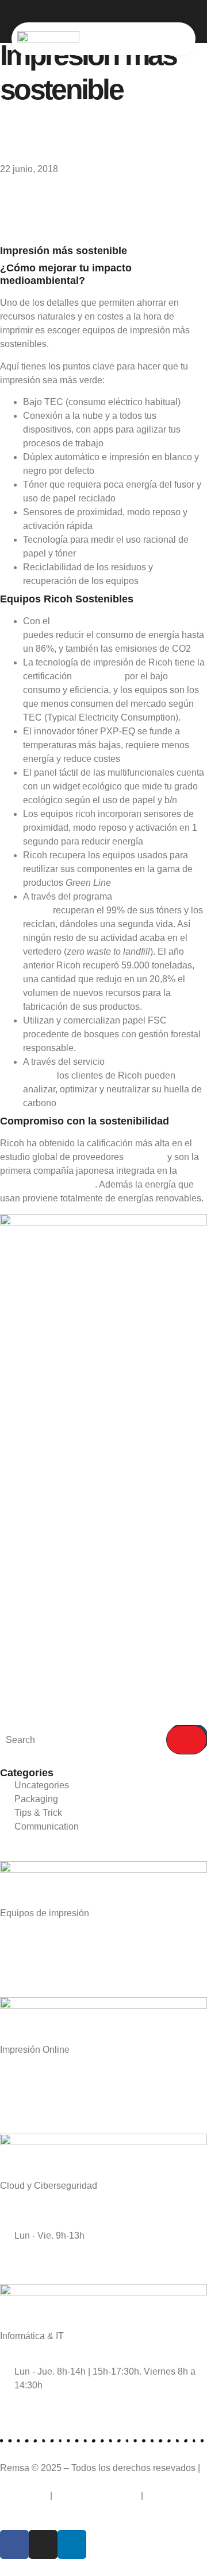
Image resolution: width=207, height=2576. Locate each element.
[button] (186, 39)
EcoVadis (145, 1157)
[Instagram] (43, 2544)
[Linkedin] (72, 2544)
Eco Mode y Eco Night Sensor (114, 621)
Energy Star (98, 676)
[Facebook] (14, 2544)
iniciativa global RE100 (47, 1184)
